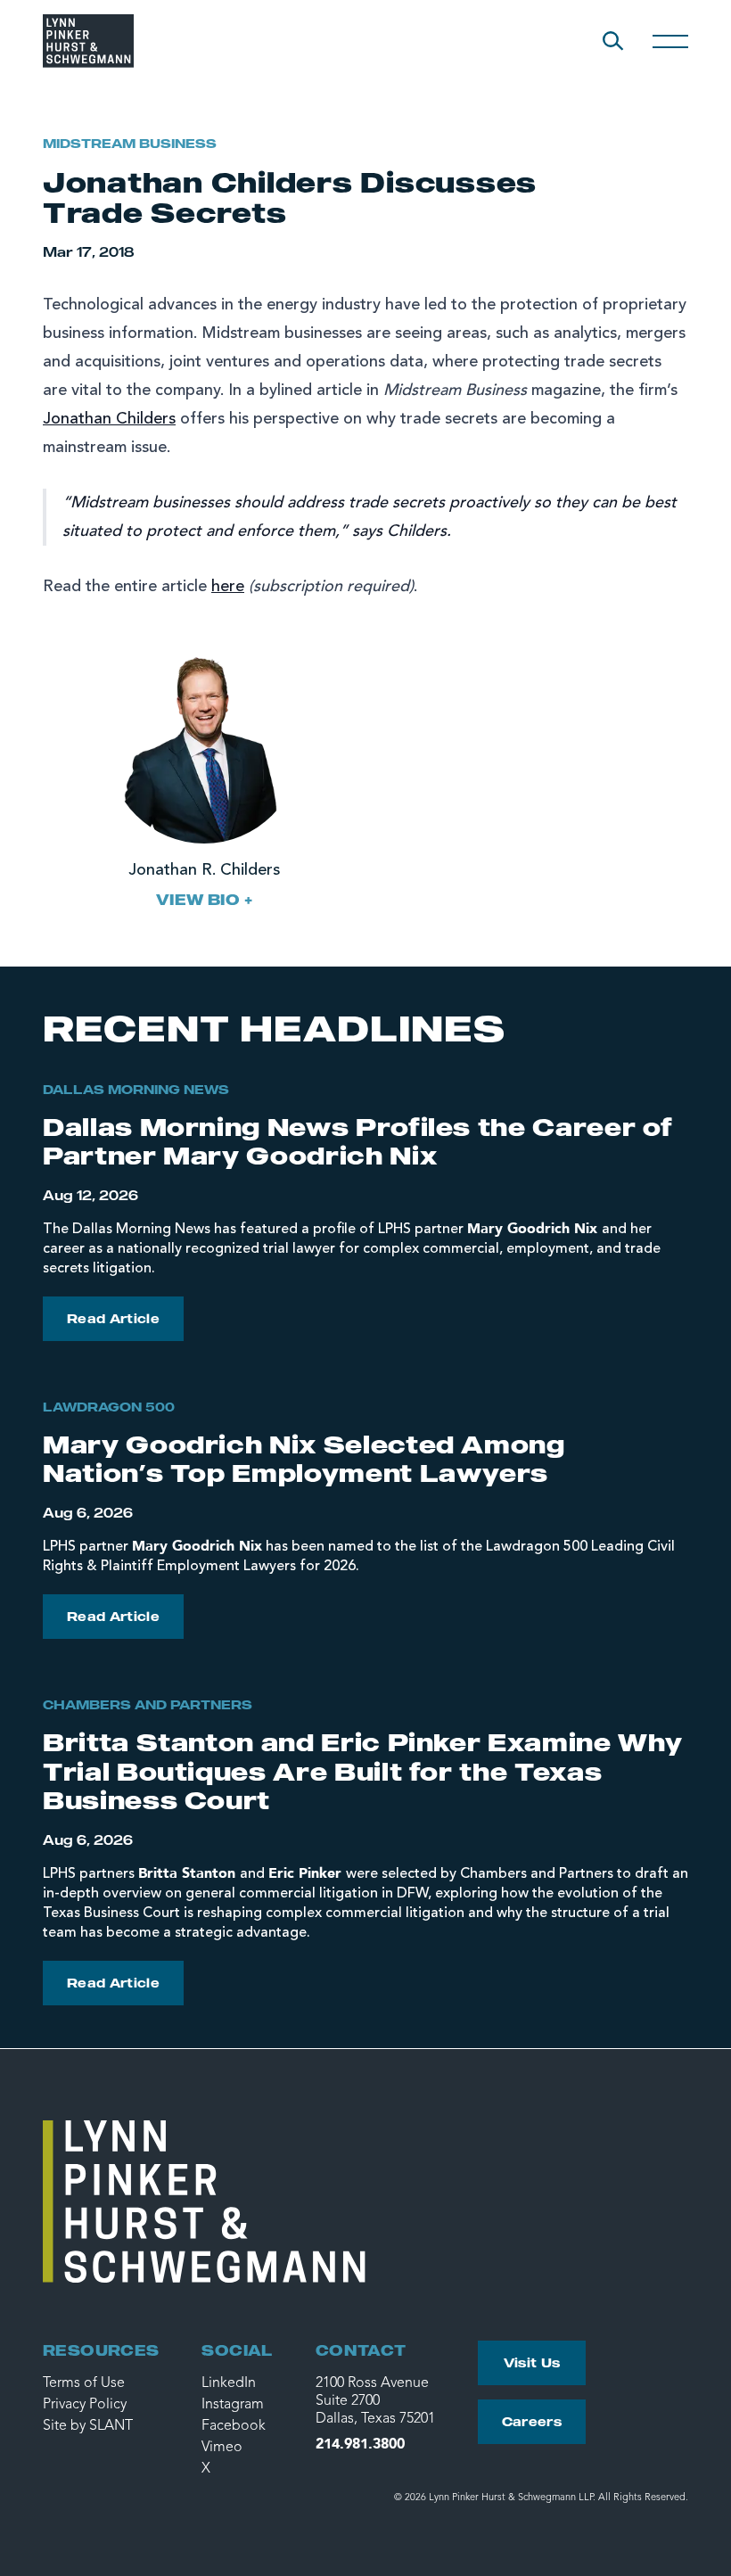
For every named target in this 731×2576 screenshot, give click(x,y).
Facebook (234, 2426)
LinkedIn (229, 2383)
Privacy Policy (85, 2405)
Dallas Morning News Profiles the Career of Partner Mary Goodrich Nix (357, 1141)
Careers (532, 2421)
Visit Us (532, 2362)
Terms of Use (84, 2383)
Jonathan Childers (109, 419)
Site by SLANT (88, 2426)
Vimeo (222, 2448)
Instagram (233, 2405)
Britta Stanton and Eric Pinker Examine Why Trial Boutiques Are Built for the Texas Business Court (362, 1771)
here (228, 587)
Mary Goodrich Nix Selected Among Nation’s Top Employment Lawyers (304, 1458)
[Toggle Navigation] (670, 41)
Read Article (113, 1318)
